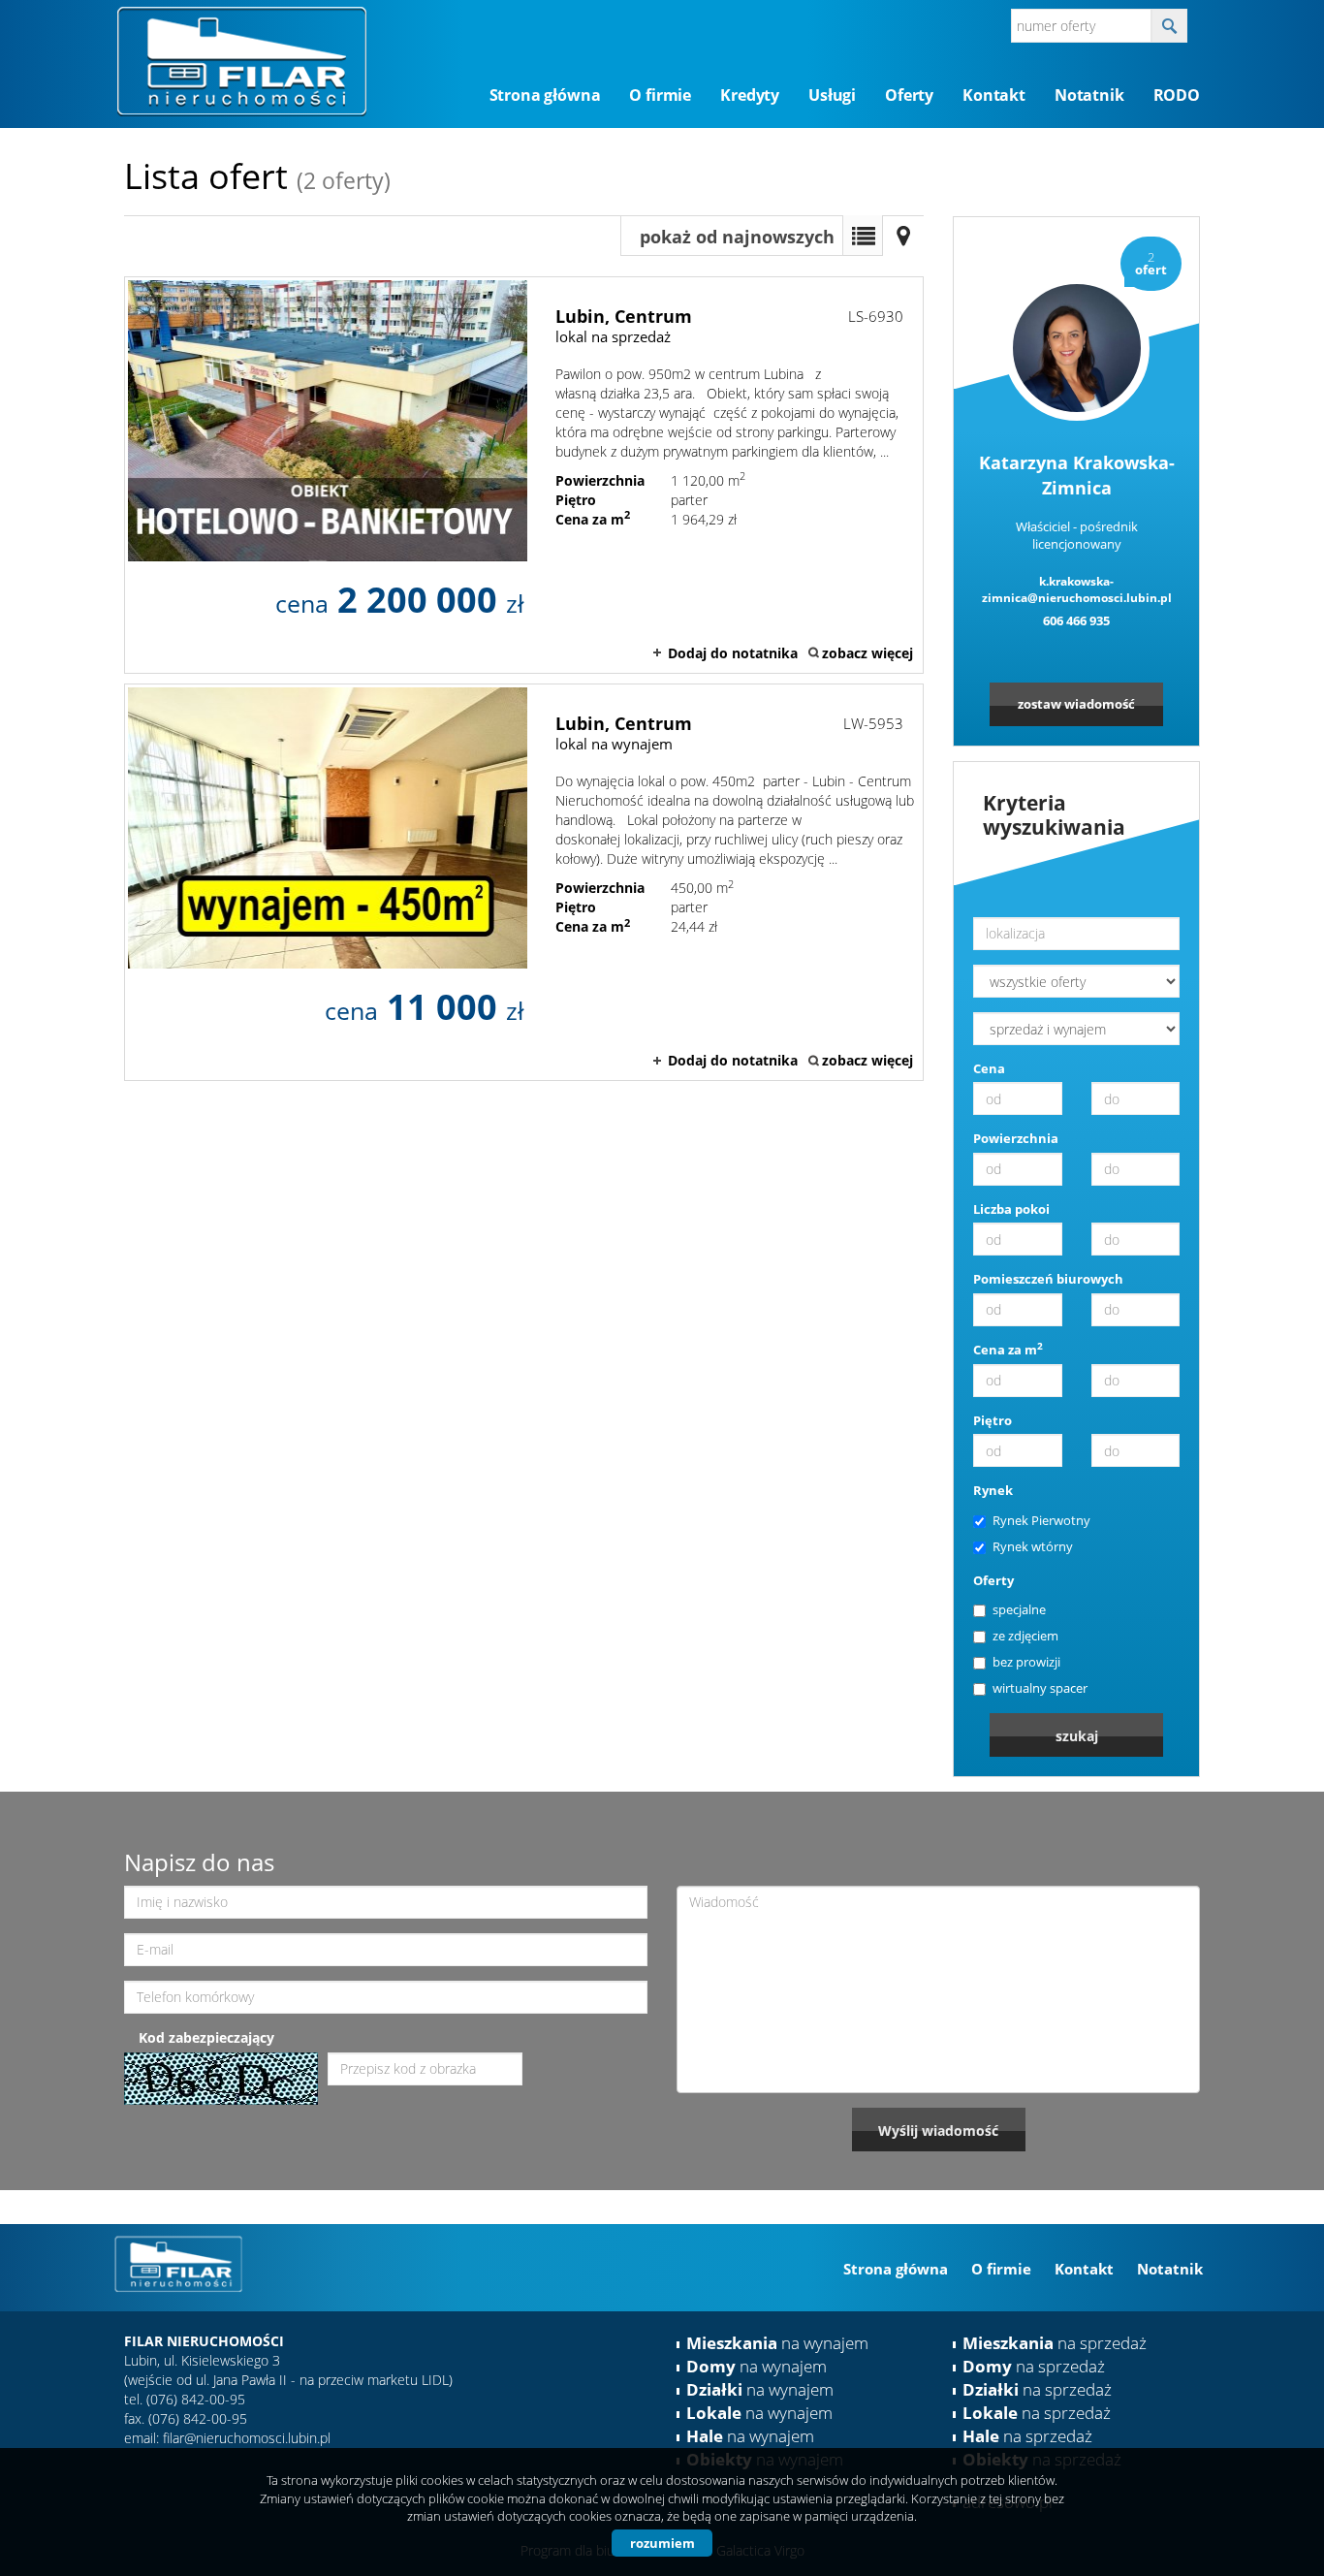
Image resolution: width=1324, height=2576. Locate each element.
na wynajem (777, 2343)
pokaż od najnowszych (737, 237)
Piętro (993, 1420)
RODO (1177, 95)
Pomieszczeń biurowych (1048, 1279)
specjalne (1019, 1609)
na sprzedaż (1055, 2343)
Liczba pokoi (1011, 1209)
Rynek (993, 1490)
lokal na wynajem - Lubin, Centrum (524, 882)
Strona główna (545, 95)
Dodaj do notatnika (733, 653)
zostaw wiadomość (1076, 704)
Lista (863, 236)
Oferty (909, 95)
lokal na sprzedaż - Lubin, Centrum (524, 475)
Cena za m (1008, 1350)
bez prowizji (1026, 1662)
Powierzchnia (1016, 1138)
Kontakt (994, 95)
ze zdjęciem (1025, 1636)
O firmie (660, 95)
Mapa (903, 236)
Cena (989, 1068)
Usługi (832, 95)
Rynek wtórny (1033, 1546)
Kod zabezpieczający (206, 2037)
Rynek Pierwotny (1041, 1520)
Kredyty (750, 95)
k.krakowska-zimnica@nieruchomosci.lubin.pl (1077, 590)
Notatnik (1089, 95)
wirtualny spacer (1040, 1688)
